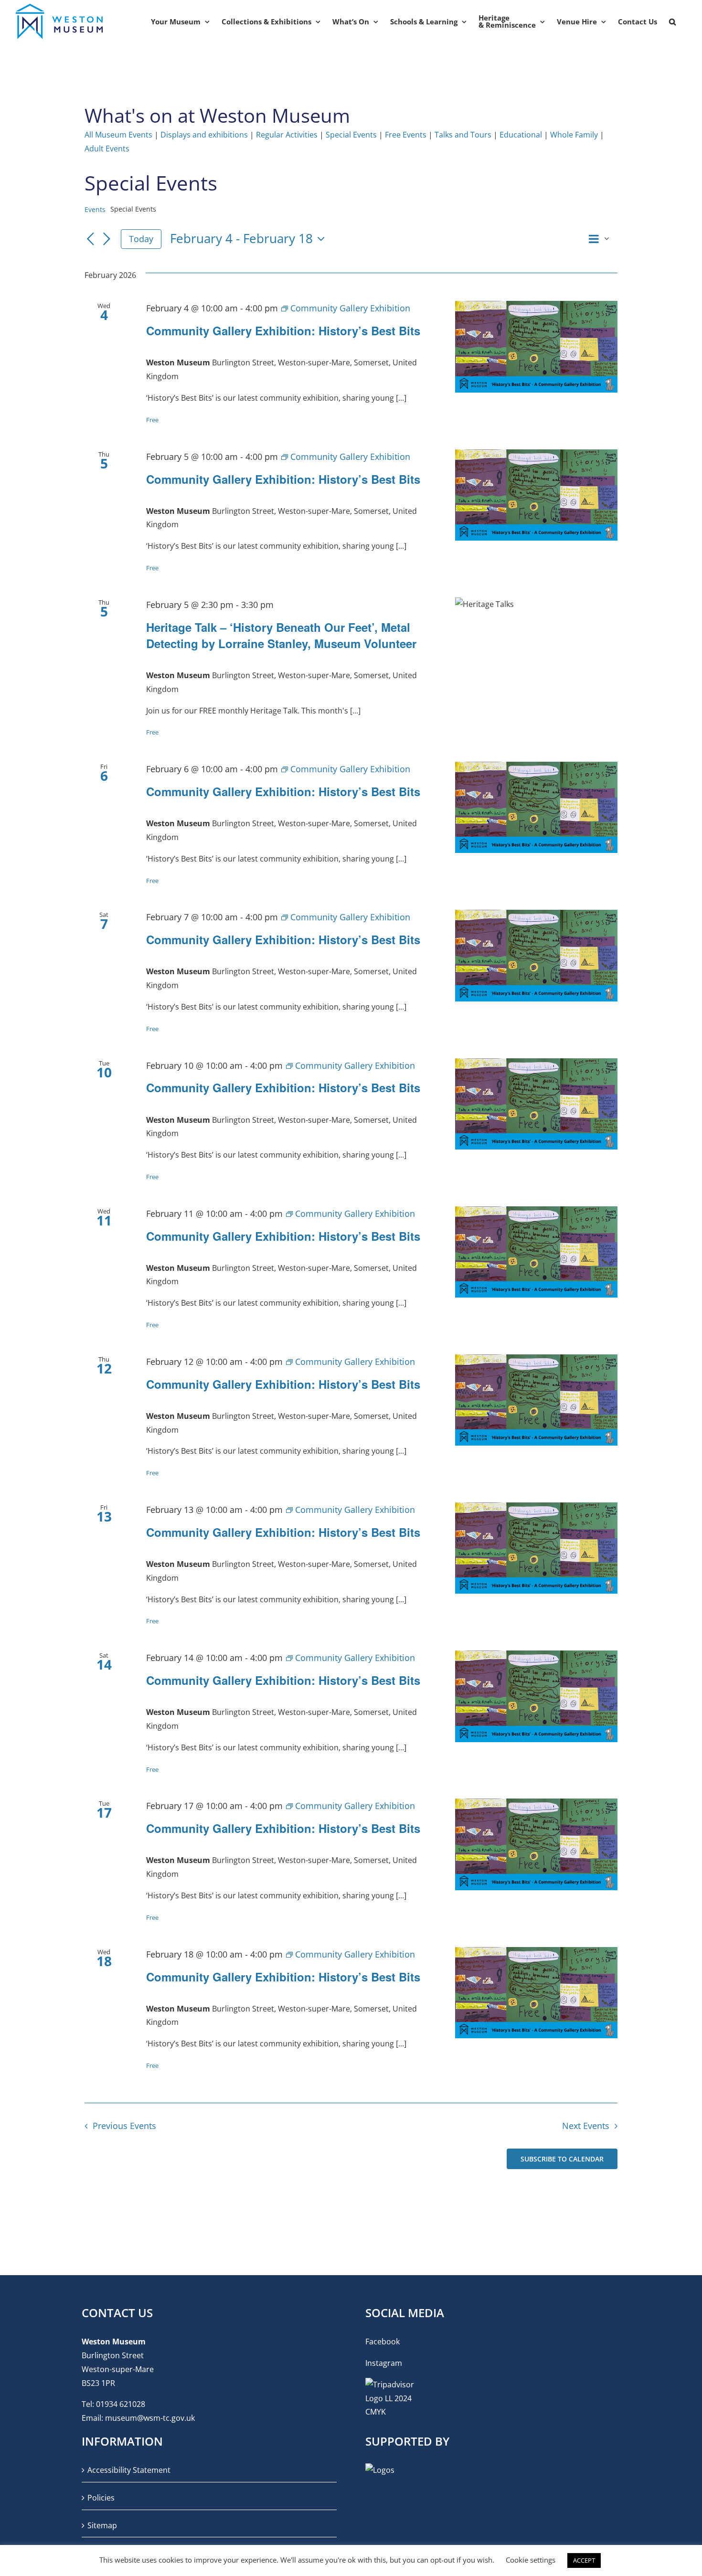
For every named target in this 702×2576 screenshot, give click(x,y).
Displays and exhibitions (204, 135)
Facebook (383, 2342)
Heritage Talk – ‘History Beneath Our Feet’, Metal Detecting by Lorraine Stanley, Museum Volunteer (281, 635)
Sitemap (102, 2525)
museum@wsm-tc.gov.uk (150, 2418)
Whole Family (574, 135)
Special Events (351, 135)
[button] (672, 21)
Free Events (406, 135)
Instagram (384, 2363)
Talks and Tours (463, 135)
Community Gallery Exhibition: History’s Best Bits (283, 330)
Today (141, 239)
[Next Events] (106, 240)
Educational (521, 135)
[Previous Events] (90, 240)
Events (95, 209)
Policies (101, 2498)
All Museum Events (118, 135)
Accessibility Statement (129, 2470)
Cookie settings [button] (531, 2560)
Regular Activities (287, 135)
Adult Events (107, 149)
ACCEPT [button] (584, 2560)
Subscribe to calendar (562, 2159)
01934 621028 (121, 2404)
